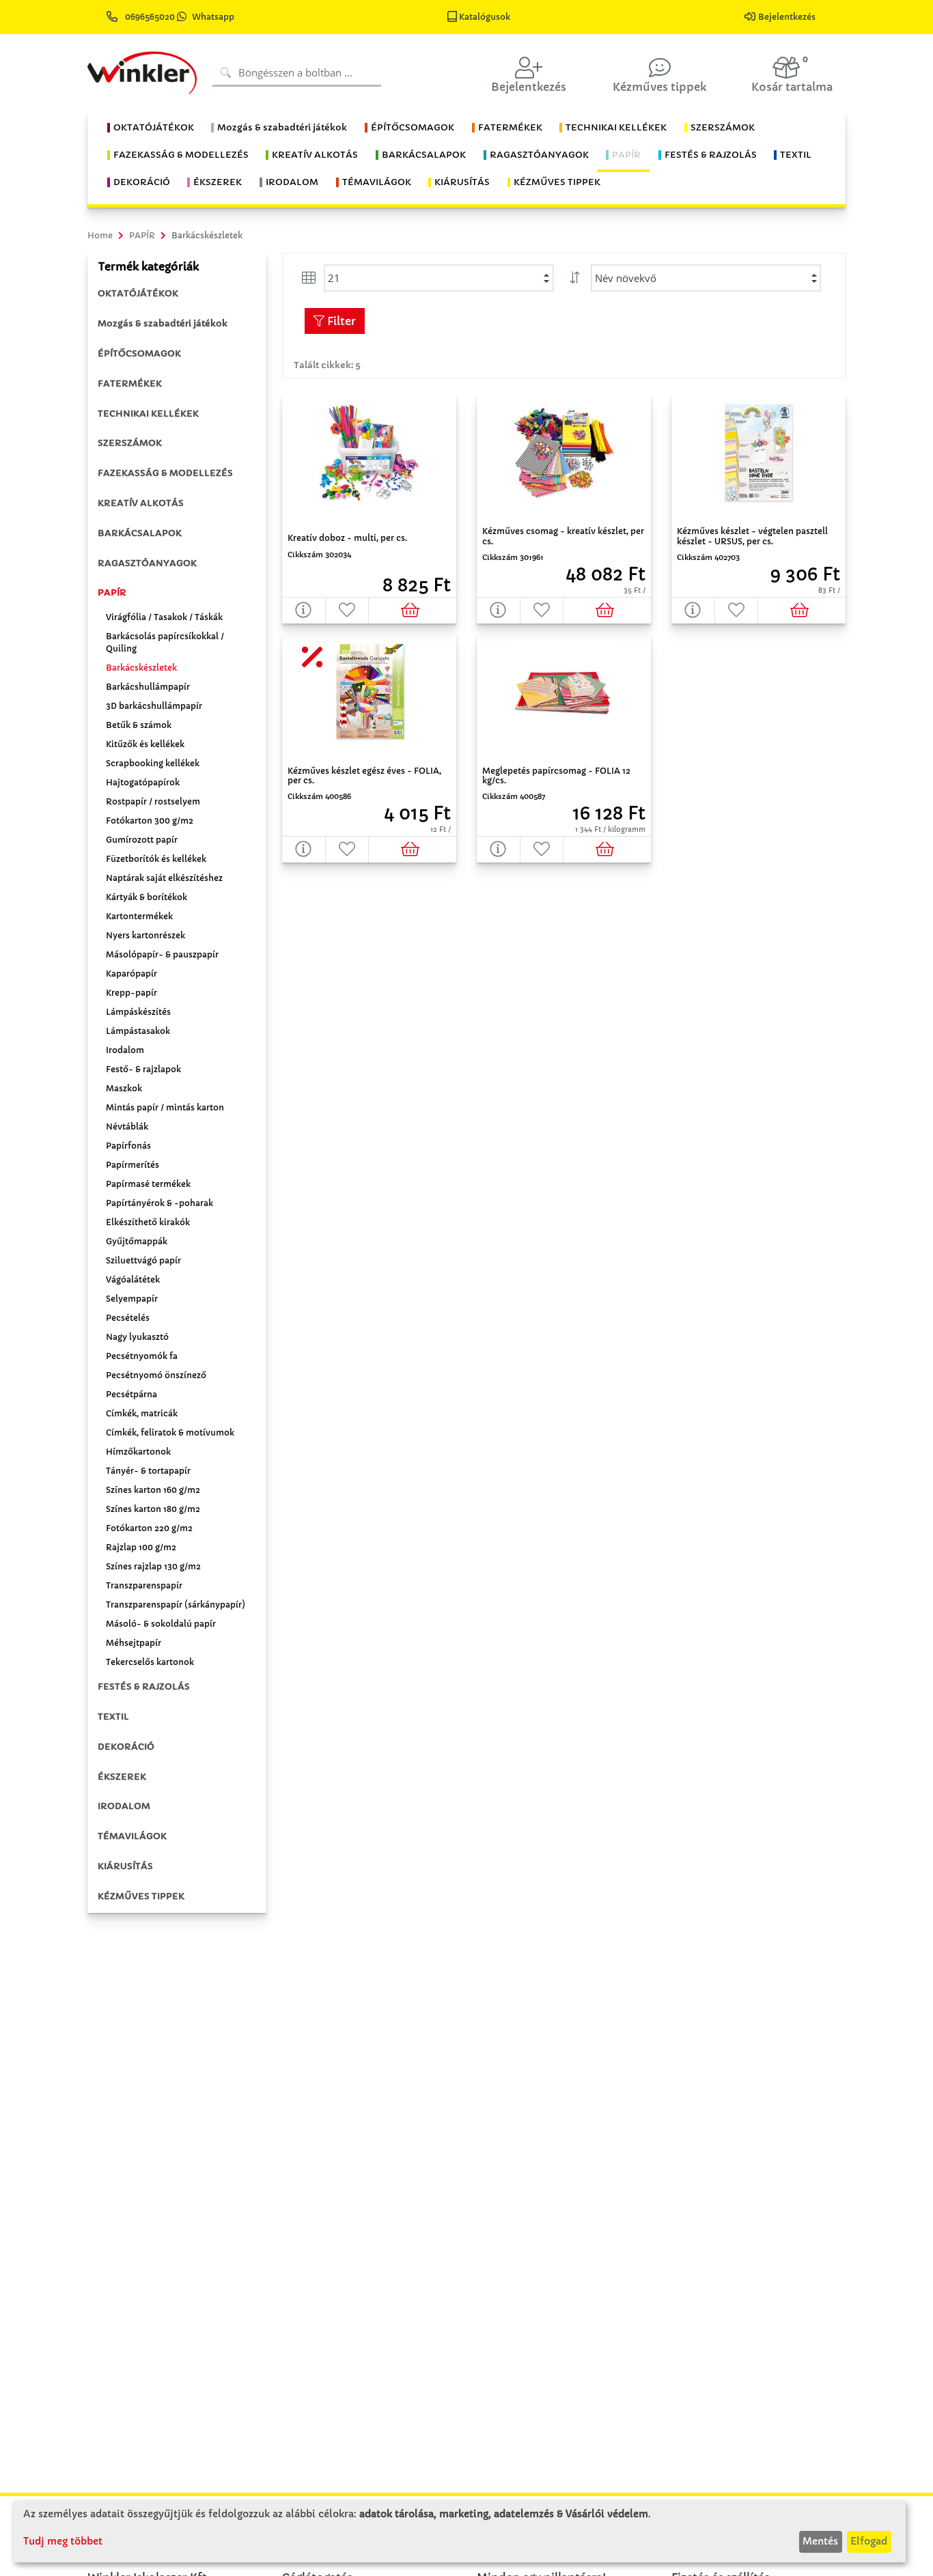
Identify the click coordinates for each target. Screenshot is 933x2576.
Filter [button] (340, 321)
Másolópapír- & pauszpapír (162, 954)
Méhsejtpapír (134, 1643)
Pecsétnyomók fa (142, 1356)
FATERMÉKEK (130, 383)
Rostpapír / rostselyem (153, 801)
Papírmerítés (133, 1165)
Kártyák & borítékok (147, 897)
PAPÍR (112, 592)
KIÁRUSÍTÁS (125, 1866)
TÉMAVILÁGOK (132, 1836)
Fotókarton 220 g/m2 (149, 1528)
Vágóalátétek (133, 1279)
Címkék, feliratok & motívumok (170, 1432)
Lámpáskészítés (138, 1012)
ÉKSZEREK (122, 1777)
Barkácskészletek (141, 668)
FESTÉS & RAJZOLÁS (144, 1686)
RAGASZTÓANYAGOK (147, 563)
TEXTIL (113, 1717)
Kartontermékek (139, 916)
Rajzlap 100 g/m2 (141, 1547)
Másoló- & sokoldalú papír (161, 1624)
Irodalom (125, 1050)
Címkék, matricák (142, 1413)
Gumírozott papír (142, 840)
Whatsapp (213, 17)
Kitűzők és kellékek (145, 744)
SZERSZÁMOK (130, 443)
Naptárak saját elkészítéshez (164, 878)
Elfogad (869, 2541)
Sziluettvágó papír (143, 1260)
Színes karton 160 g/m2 (153, 1490)
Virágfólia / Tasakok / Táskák (164, 617)
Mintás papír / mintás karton (165, 1107)
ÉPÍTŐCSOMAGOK (139, 353)
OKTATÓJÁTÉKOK (138, 293)
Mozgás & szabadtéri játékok (163, 323)
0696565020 (150, 17)
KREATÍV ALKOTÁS (141, 503)
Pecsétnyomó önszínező (156, 1375)
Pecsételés (128, 1318)
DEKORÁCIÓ (126, 1747)
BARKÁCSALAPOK (140, 533)
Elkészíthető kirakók (148, 1222)
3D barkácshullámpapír (154, 706)
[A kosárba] (413, 610)
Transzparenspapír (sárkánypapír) (176, 1605)
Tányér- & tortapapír (148, 1471)
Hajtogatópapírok (143, 782)
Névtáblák (127, 1126)
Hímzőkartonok (138, 1452)
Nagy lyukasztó (137, 1337)
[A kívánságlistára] (348, 610)
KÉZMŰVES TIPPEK (141, 1896)
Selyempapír (132, 1299)
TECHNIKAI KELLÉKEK (148, 414)
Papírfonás (128, 1146)
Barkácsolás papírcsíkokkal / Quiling (165, 642)
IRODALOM (124, 1806)
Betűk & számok (139, 725)
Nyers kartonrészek (145, 935)
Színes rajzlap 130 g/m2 (153, 1566)
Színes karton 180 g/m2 (153, 1509)
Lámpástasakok (138, 1031)
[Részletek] (304, 610)
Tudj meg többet (63, 2541)
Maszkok (124, 1088)
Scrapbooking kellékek (153, 763)
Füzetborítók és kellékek (156, 859)
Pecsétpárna (131, 1394)
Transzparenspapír (144, 1585)
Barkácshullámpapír (148, 687)
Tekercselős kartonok (150, 1662)
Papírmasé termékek (148, 1184)
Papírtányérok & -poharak (159, 1203)
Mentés (820, 2541)
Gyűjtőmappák (137, 1241)
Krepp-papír (131, 993)
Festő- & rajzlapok (143, 1069)
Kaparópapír (131, 974)
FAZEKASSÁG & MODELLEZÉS (165, 473)
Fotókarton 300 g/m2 (150, 821)
